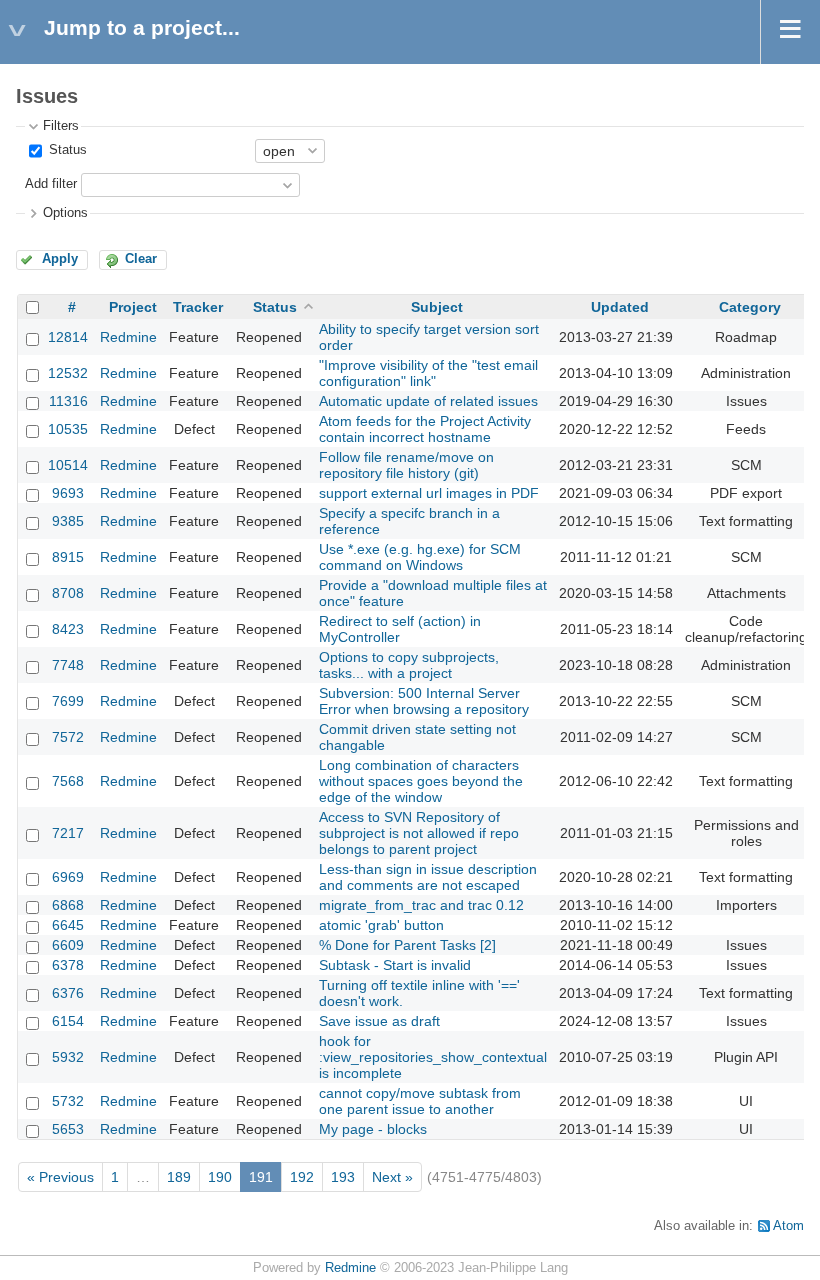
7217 (68, 833)
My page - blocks (373, 1129)
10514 (68, 465)
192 (302, 1177)
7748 (68, 665)
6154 (68, 1021)
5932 (68, 1057)
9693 (68, 493)
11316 (68, 401)
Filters (61, 126)
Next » (392, 1177)
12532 (68, 373)
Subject (437, 307)
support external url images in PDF (429, 493)
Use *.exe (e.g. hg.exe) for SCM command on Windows (420, 557)
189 (179, 1177)
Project (133, 307)
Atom (788, 1226)
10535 (68, 429)
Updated (620, 307)
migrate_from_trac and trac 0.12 (421, 905)
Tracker (198, 307)
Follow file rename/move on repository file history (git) (406, 465)
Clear (141, 259)
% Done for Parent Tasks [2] (407, 945)
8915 (68, 557)
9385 (68, 521)
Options (65, 213)
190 (220, 1177)
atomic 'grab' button (381, 925)
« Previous (60, 1177)
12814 (68, 337)
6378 (68, 965)
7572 (68, 737)
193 (343, 1177)
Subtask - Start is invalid (395, 965)
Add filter (51, 184)
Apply (60, 259)
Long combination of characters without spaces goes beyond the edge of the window (421, 781)
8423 (68, 629)
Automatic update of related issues (428, 401)
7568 (68, 781)
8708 (68, 593)
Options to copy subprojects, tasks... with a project (409, 665)
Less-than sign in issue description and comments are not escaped (428, 877)
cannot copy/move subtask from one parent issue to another (420, 1101)
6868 (68, 905)
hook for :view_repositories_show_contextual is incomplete (433, 1057)
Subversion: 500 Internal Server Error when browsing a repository (424, 701)
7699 (68, 701)
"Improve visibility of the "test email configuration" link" (428, 373)
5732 (68, 1101)
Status (66, 150)
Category (750, 307)
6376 (68, 993)
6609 (68, 945)
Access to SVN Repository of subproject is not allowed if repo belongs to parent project (419, 833)
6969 (68, 877)
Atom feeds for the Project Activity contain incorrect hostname (425, 429)
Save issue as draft (379, 1021)
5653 (68, 1129)
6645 (68, 925)
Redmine (128, 337)
